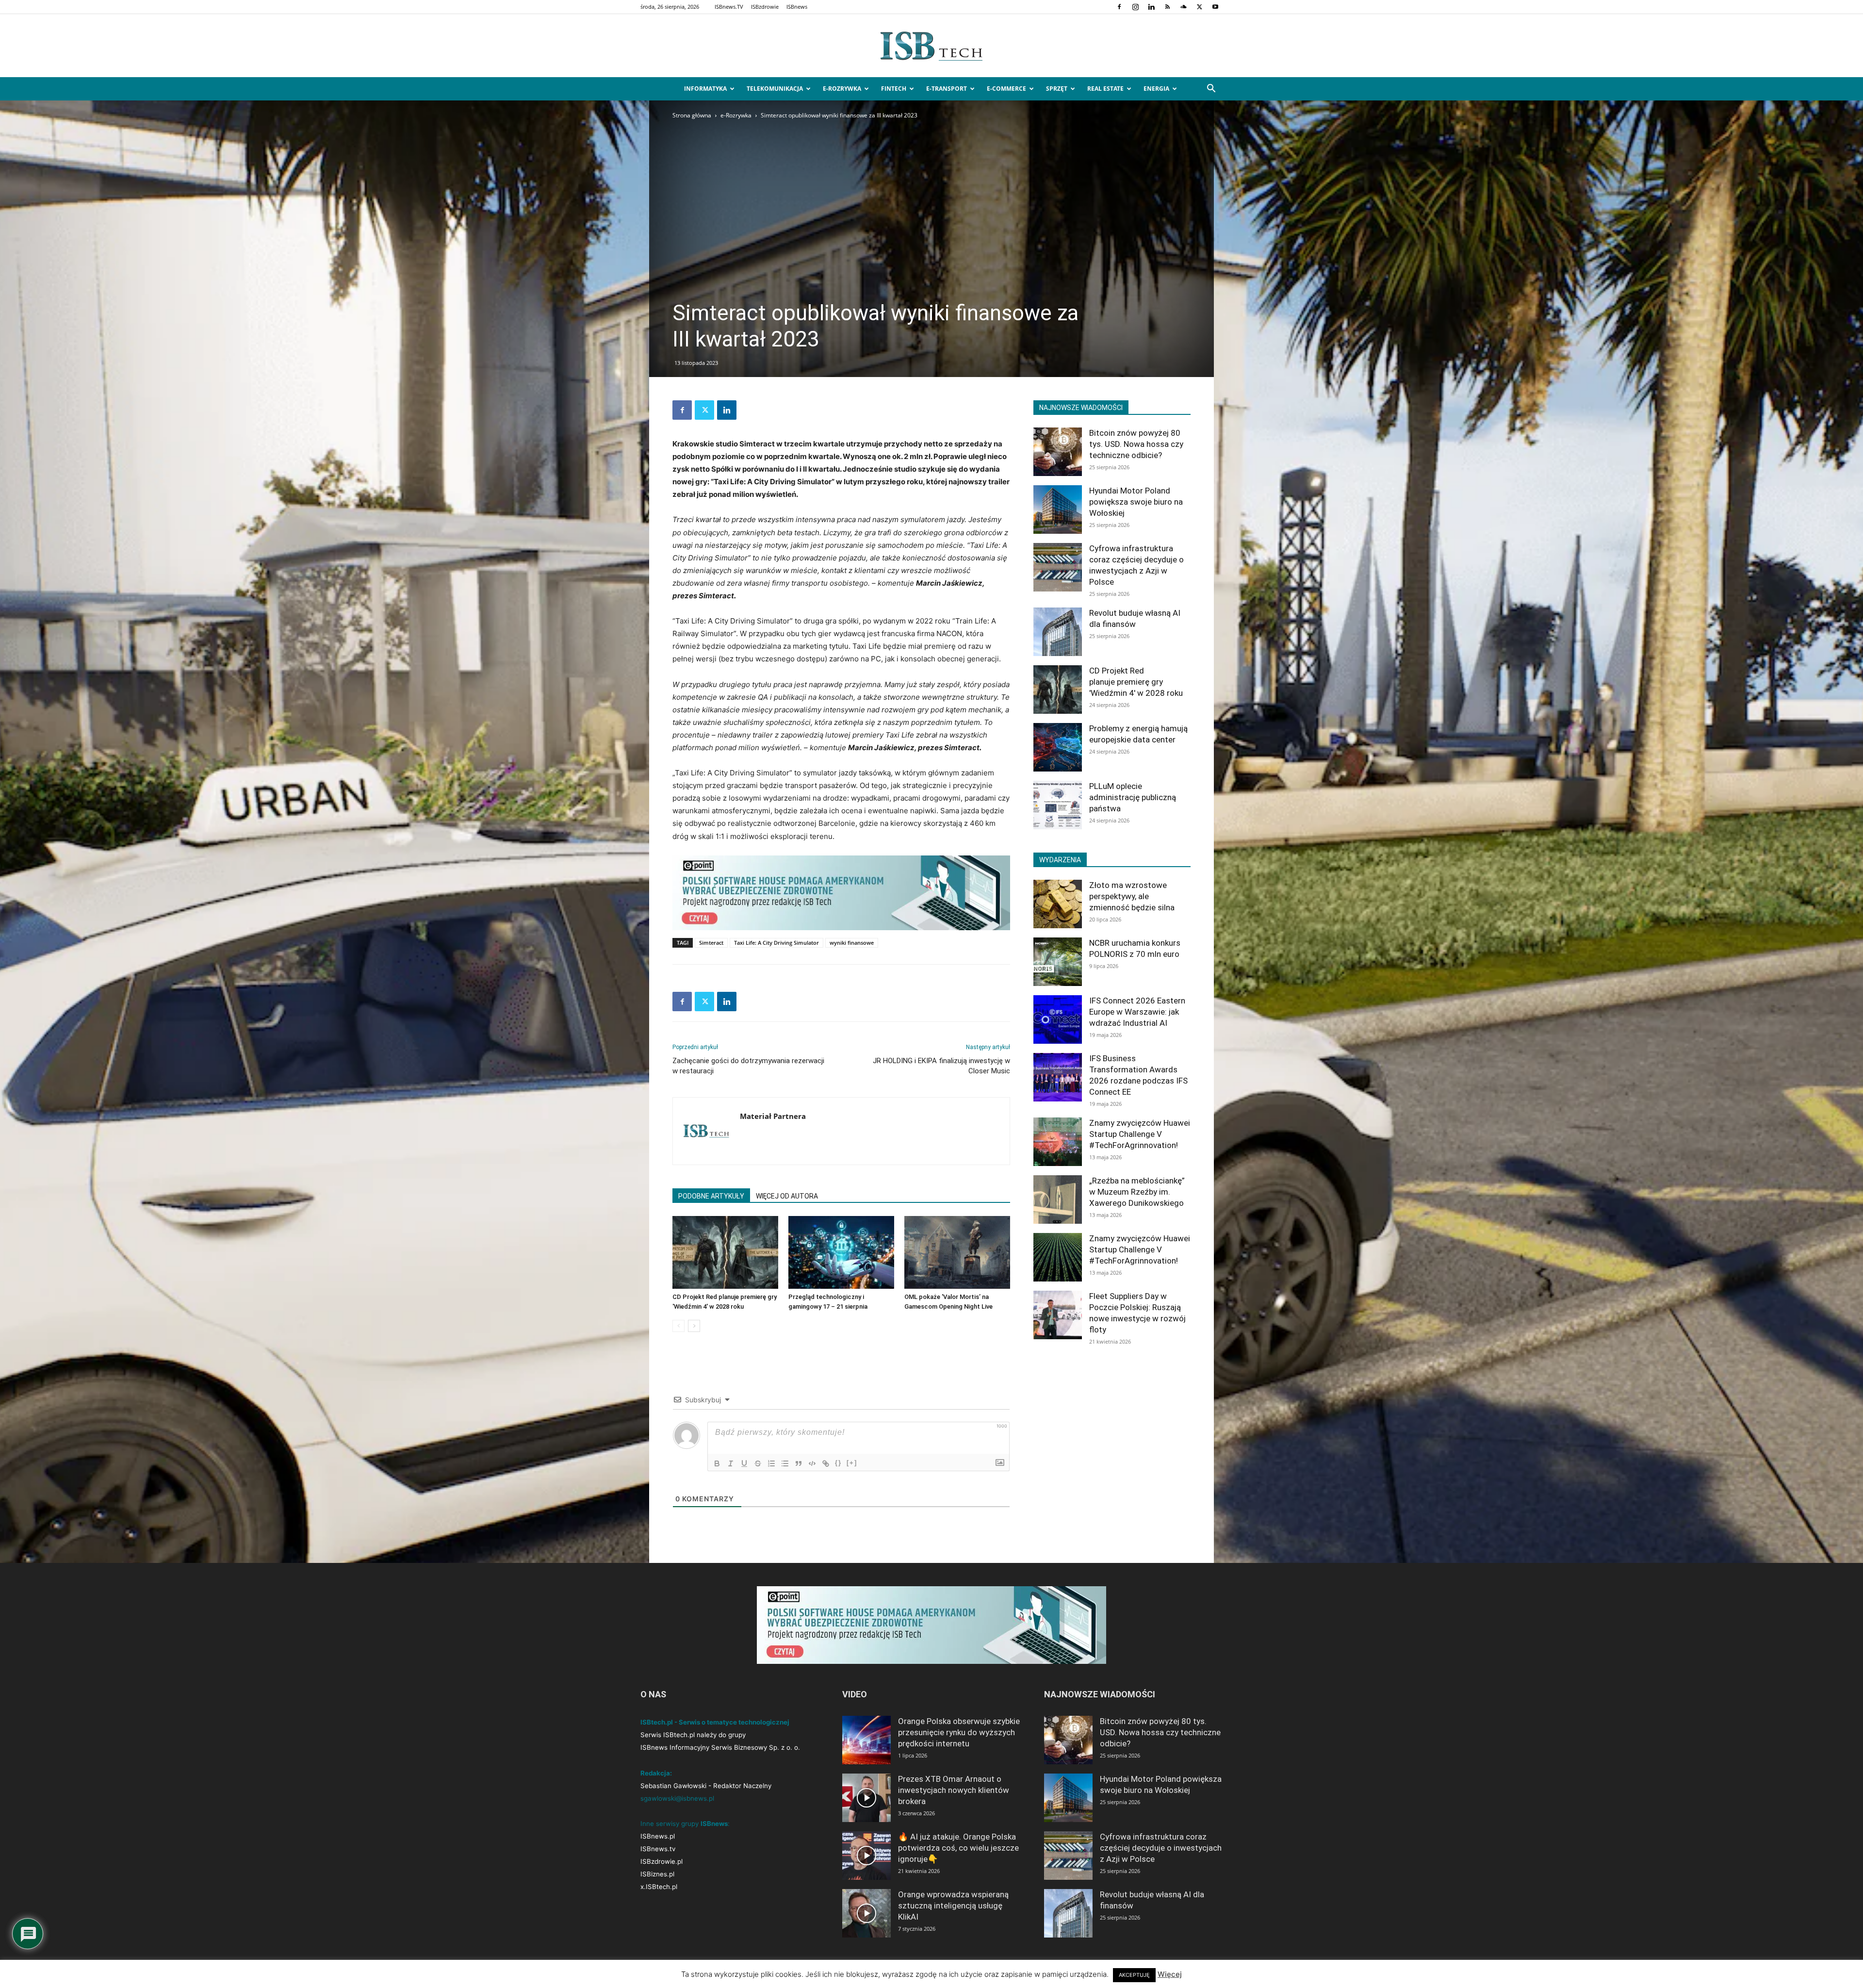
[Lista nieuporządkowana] (785, 1463)
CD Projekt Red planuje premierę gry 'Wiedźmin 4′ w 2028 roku (1136, 682)
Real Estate (1105, 89)
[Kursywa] (731, 1463)
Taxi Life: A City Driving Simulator (776, 943)
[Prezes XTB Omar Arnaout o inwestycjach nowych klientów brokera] (866, 1798)
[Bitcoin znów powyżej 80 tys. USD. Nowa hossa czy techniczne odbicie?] (1058, 452)
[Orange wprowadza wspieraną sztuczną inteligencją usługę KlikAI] (866, 1913)
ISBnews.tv (658, 1849)
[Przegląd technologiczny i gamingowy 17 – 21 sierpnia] (841, 1252)
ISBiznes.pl (657, 1874)
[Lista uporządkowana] (771, 1463)
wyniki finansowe (852, 943)
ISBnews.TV (729, 7)
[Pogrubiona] (717, 1463)
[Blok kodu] (812, 1463)
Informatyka (705, 89)
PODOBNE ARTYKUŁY (711, 1196)
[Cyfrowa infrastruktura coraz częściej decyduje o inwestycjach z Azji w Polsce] (1058, 567)
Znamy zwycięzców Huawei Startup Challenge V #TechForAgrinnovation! (1140, 1134)
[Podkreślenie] (744, 1463)
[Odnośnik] (826, 1463)
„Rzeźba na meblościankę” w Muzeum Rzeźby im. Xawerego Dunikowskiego (1137, 1192)
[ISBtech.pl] (931, 46)
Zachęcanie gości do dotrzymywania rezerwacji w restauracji (748, 1066)
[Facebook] (1119, 7)
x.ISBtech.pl (659, 1887)
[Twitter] (1199, 7)
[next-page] (694, 1326)
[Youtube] (1215, 7)
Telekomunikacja (775, 89)
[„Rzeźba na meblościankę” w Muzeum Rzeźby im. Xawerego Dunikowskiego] (1058, 1199)
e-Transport (947, 89)
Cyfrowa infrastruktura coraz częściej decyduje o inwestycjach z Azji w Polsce (1161, 1848)
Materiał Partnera (773, 1116)
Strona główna (692, 115)
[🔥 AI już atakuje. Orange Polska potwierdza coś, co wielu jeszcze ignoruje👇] (866, 1856)
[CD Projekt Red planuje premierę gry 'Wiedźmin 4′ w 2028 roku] (725, 1252)
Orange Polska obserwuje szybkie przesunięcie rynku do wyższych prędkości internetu (959, 1732)
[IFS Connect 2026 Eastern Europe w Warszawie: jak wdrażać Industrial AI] (1058, 1019)
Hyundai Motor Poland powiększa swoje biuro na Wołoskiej (1136, 502)
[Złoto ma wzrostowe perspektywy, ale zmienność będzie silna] (1058, 904)
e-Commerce (1006, 89)
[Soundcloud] (1183, 7)
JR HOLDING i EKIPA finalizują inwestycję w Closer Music (941, 1066)
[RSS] (1167, 7)
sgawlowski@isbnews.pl (677, 1798)
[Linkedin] (1151, 7)
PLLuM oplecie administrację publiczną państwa (1133, 797)
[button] (1211, 90)
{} (838, 1463)
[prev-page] (678, 1326)
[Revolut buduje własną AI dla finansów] (1058, 632)
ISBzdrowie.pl (662, 1861)
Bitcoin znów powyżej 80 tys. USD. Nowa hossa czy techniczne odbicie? (1136, 444)
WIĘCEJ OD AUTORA (787, 1196)
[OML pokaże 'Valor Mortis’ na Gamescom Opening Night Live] (957, 1252)
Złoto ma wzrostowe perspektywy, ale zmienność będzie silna (1132, 896)
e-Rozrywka (842, 89)
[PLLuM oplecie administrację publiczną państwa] (1058, 805)
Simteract (711, 943)
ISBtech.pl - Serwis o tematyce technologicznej (715, 1722)
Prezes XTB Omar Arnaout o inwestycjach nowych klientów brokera (954, 1790)
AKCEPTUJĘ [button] (1134, 1975)
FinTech (894, 89)
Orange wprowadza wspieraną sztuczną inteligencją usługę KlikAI (953, 1906)
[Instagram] (1135, 7)
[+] (852, 1463)
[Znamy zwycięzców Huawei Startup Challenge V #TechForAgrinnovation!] (1058, 1142)
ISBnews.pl (658, 1836)
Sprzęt (1057, 89)
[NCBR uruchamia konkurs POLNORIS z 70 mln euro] (1058, 962)
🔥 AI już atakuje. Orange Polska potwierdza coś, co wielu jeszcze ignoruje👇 (958, 1848)
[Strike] (758, 1463)
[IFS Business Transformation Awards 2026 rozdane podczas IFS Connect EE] (1058, 1077)
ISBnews (797, 7)
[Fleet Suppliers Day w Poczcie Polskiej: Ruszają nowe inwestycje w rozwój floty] (1058, 1315)
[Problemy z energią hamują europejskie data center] (1058, 747)
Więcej (1170, 1974)
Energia (1156, 89)
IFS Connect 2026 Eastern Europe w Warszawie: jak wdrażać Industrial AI (1137, 1012)
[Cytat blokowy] (799, 1463)
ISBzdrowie (765, 7)
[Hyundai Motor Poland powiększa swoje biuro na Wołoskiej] (1058, 509)
